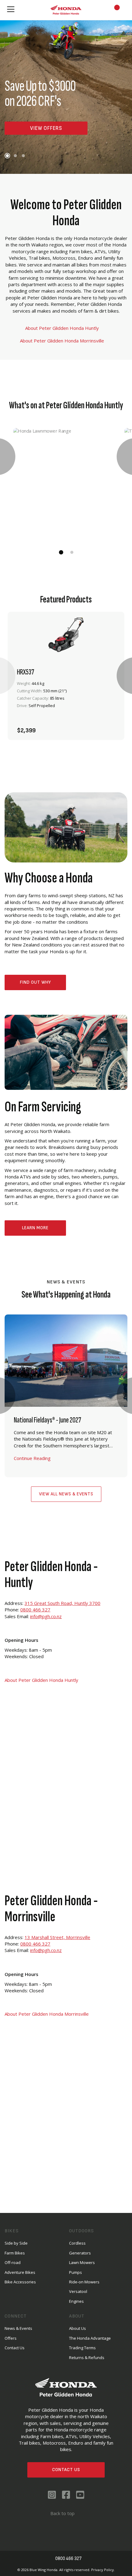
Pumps (76, 2272)
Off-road (13, 2262)
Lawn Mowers (82, 2262)
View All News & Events (66, 1494)
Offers (11, 2338)
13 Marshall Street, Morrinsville (57, 1937)
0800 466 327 (35, 1610)
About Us (78, 2328)
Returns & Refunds (87, 2358)
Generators (80, 2253)
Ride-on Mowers (84, 2282)
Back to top (62, 2513)
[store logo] (66, 10)
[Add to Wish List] (92, 727)
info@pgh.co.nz (46, 1616)
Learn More (35, 1228)
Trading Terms (82, 2348)
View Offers (46, 128)
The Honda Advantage (90, 2338)
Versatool (78, 2291)
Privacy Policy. (103, 2570)
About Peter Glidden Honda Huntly (63, 328)
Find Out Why (35, 982)
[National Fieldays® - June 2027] (66, 1396)
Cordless (77, 2243)
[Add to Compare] (108, 727)
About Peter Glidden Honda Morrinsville (63, 341)
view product (66, 710)
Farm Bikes (15, 2253)
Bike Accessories (20, 2282)
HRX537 (25, 672)
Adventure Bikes (20, 2272)
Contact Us (66, 2470)
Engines (76, 2301)
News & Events (18, 2328)
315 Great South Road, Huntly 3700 (62, 1603)
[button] (7, 156)
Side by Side (16, 2243)
